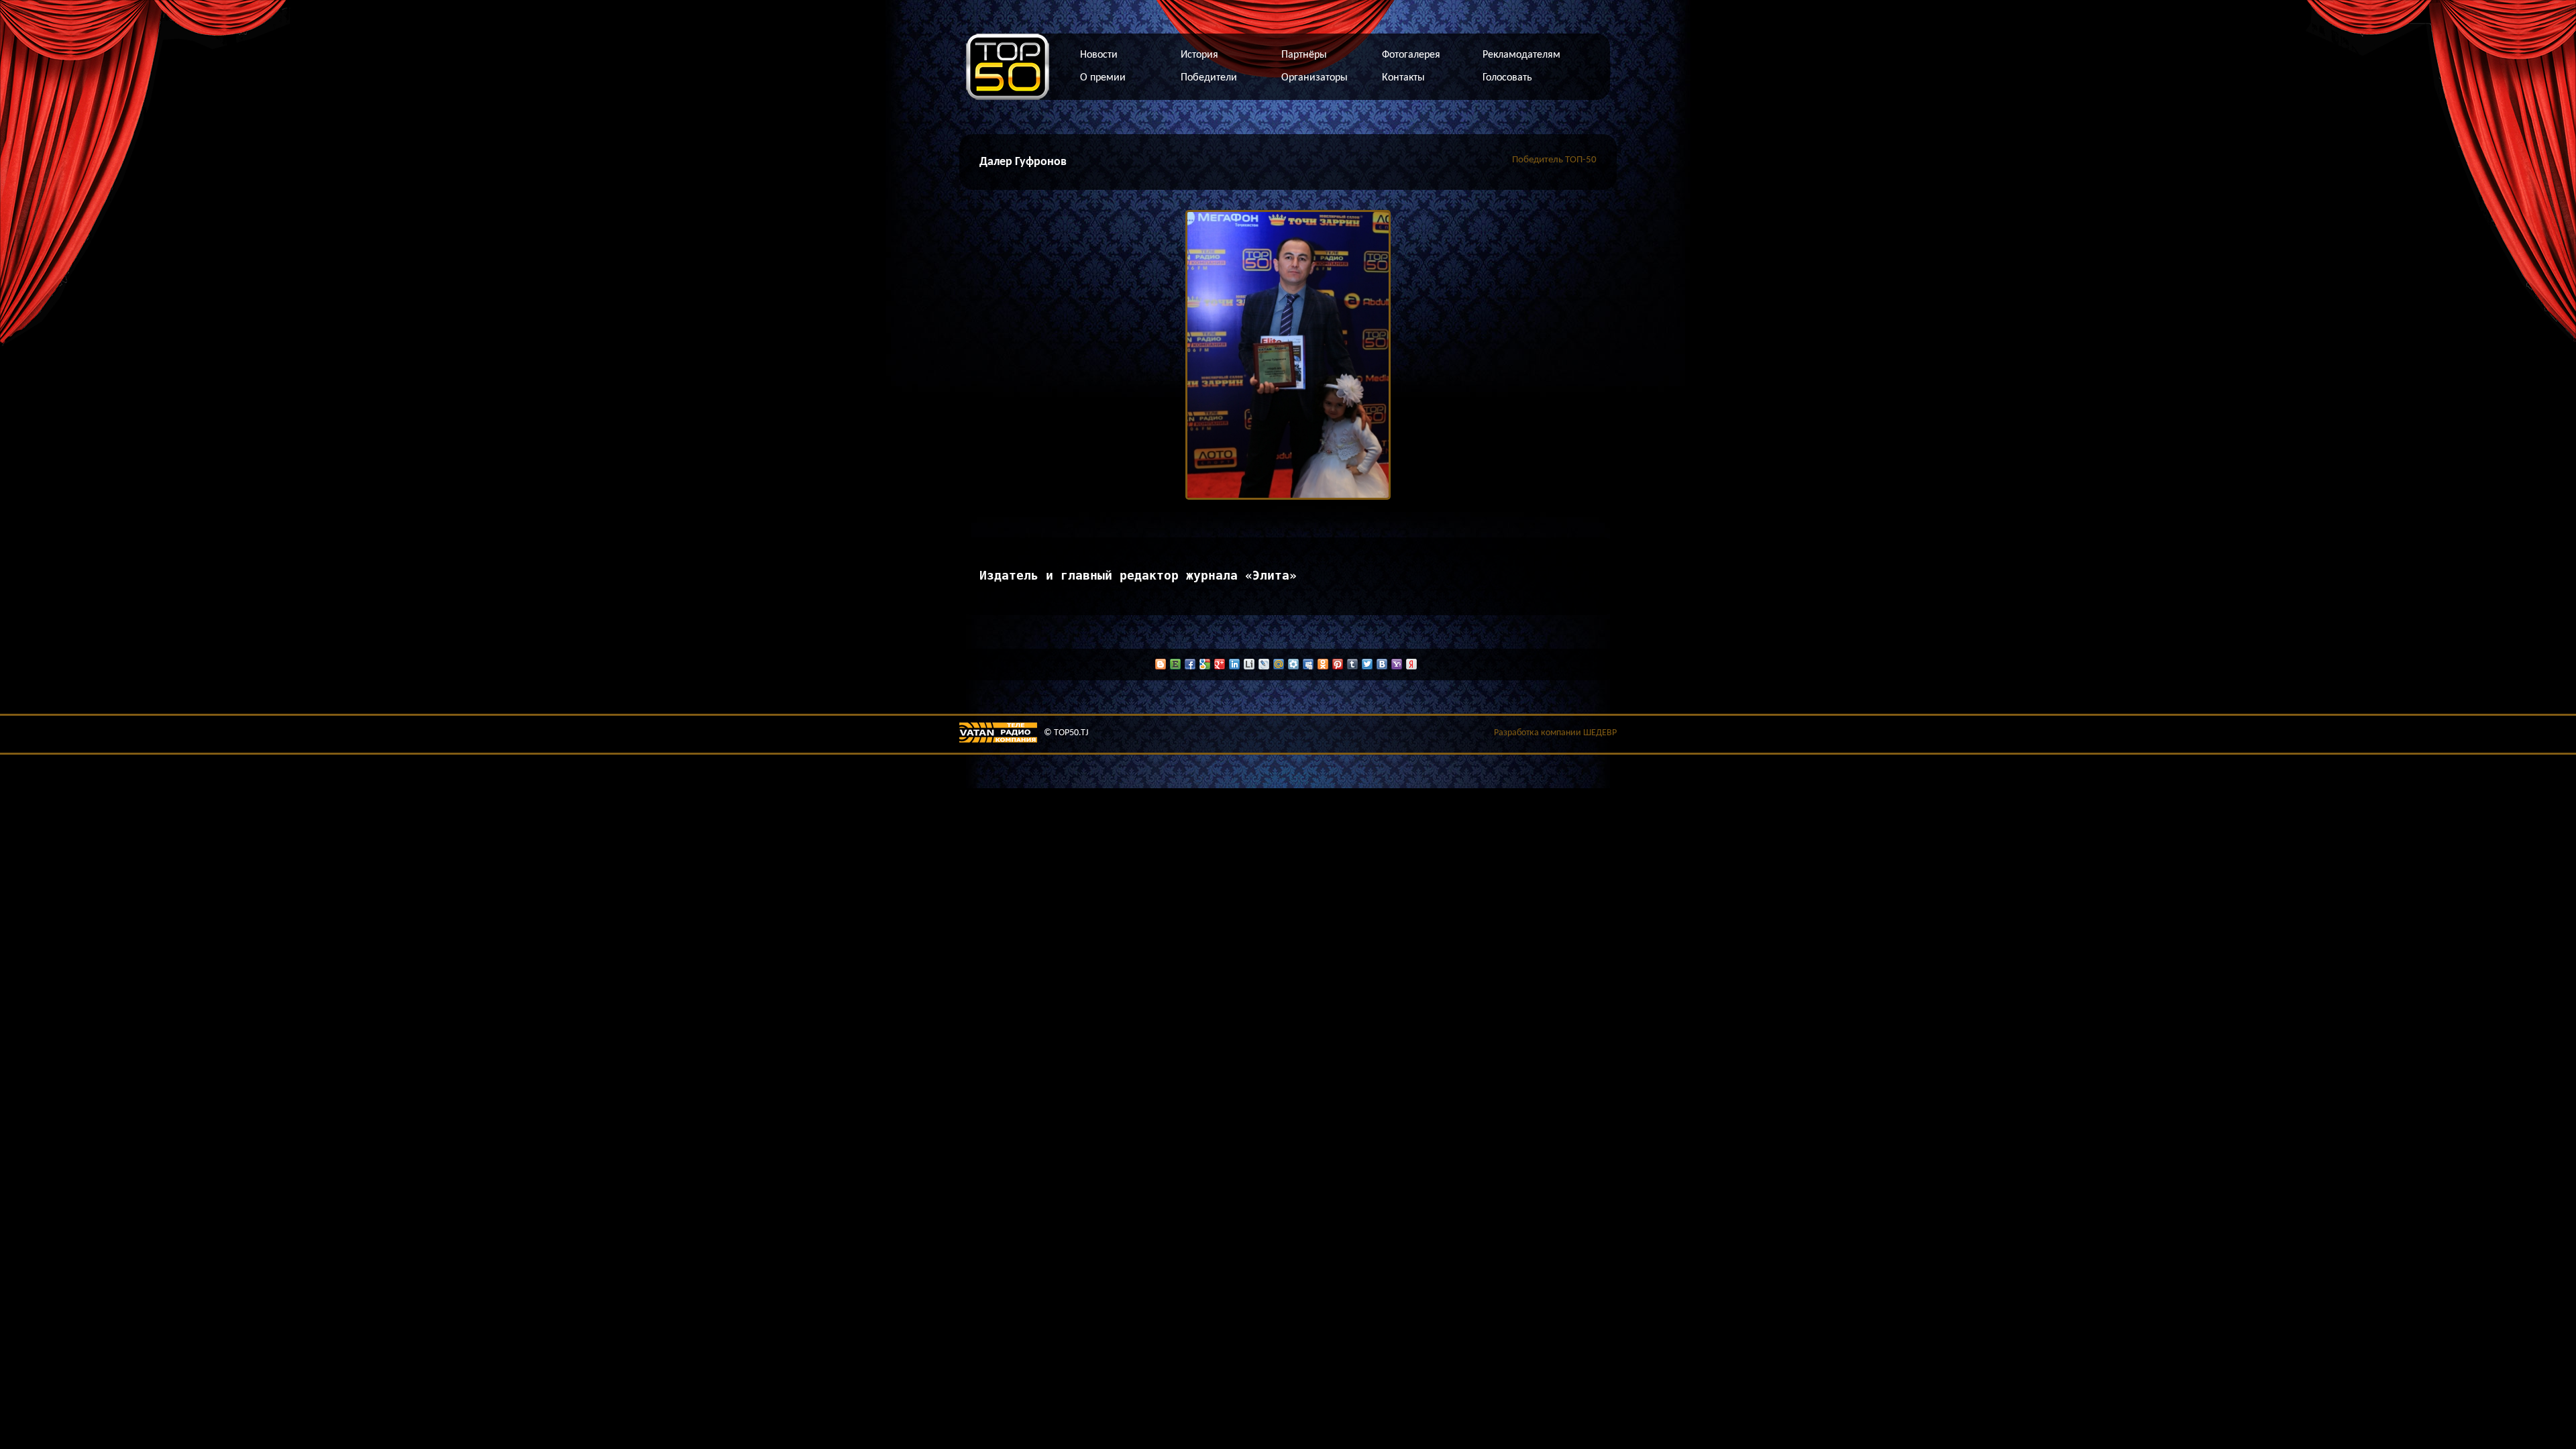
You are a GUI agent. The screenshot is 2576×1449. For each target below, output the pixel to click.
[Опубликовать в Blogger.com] (1161, 664)
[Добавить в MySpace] (1308, 664)
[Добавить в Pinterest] (1338, 664)
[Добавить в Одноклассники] (1323, 664)
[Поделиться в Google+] (1220, 664)
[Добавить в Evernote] (1175, 664)
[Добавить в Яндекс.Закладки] (1411, 664)
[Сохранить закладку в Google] (1205, 664)
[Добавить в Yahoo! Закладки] (1397, 664)
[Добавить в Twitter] (1367, 664)
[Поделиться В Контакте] (1382, 664)
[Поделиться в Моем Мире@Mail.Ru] (1279, 664)
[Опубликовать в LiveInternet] (1249, 664)
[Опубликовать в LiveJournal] (1264, 664)
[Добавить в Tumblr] (1352, 664)
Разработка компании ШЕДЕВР (1555, 733)
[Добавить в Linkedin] (1234, 664)
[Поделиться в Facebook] (1190, 664)
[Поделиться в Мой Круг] (1293, 664)
